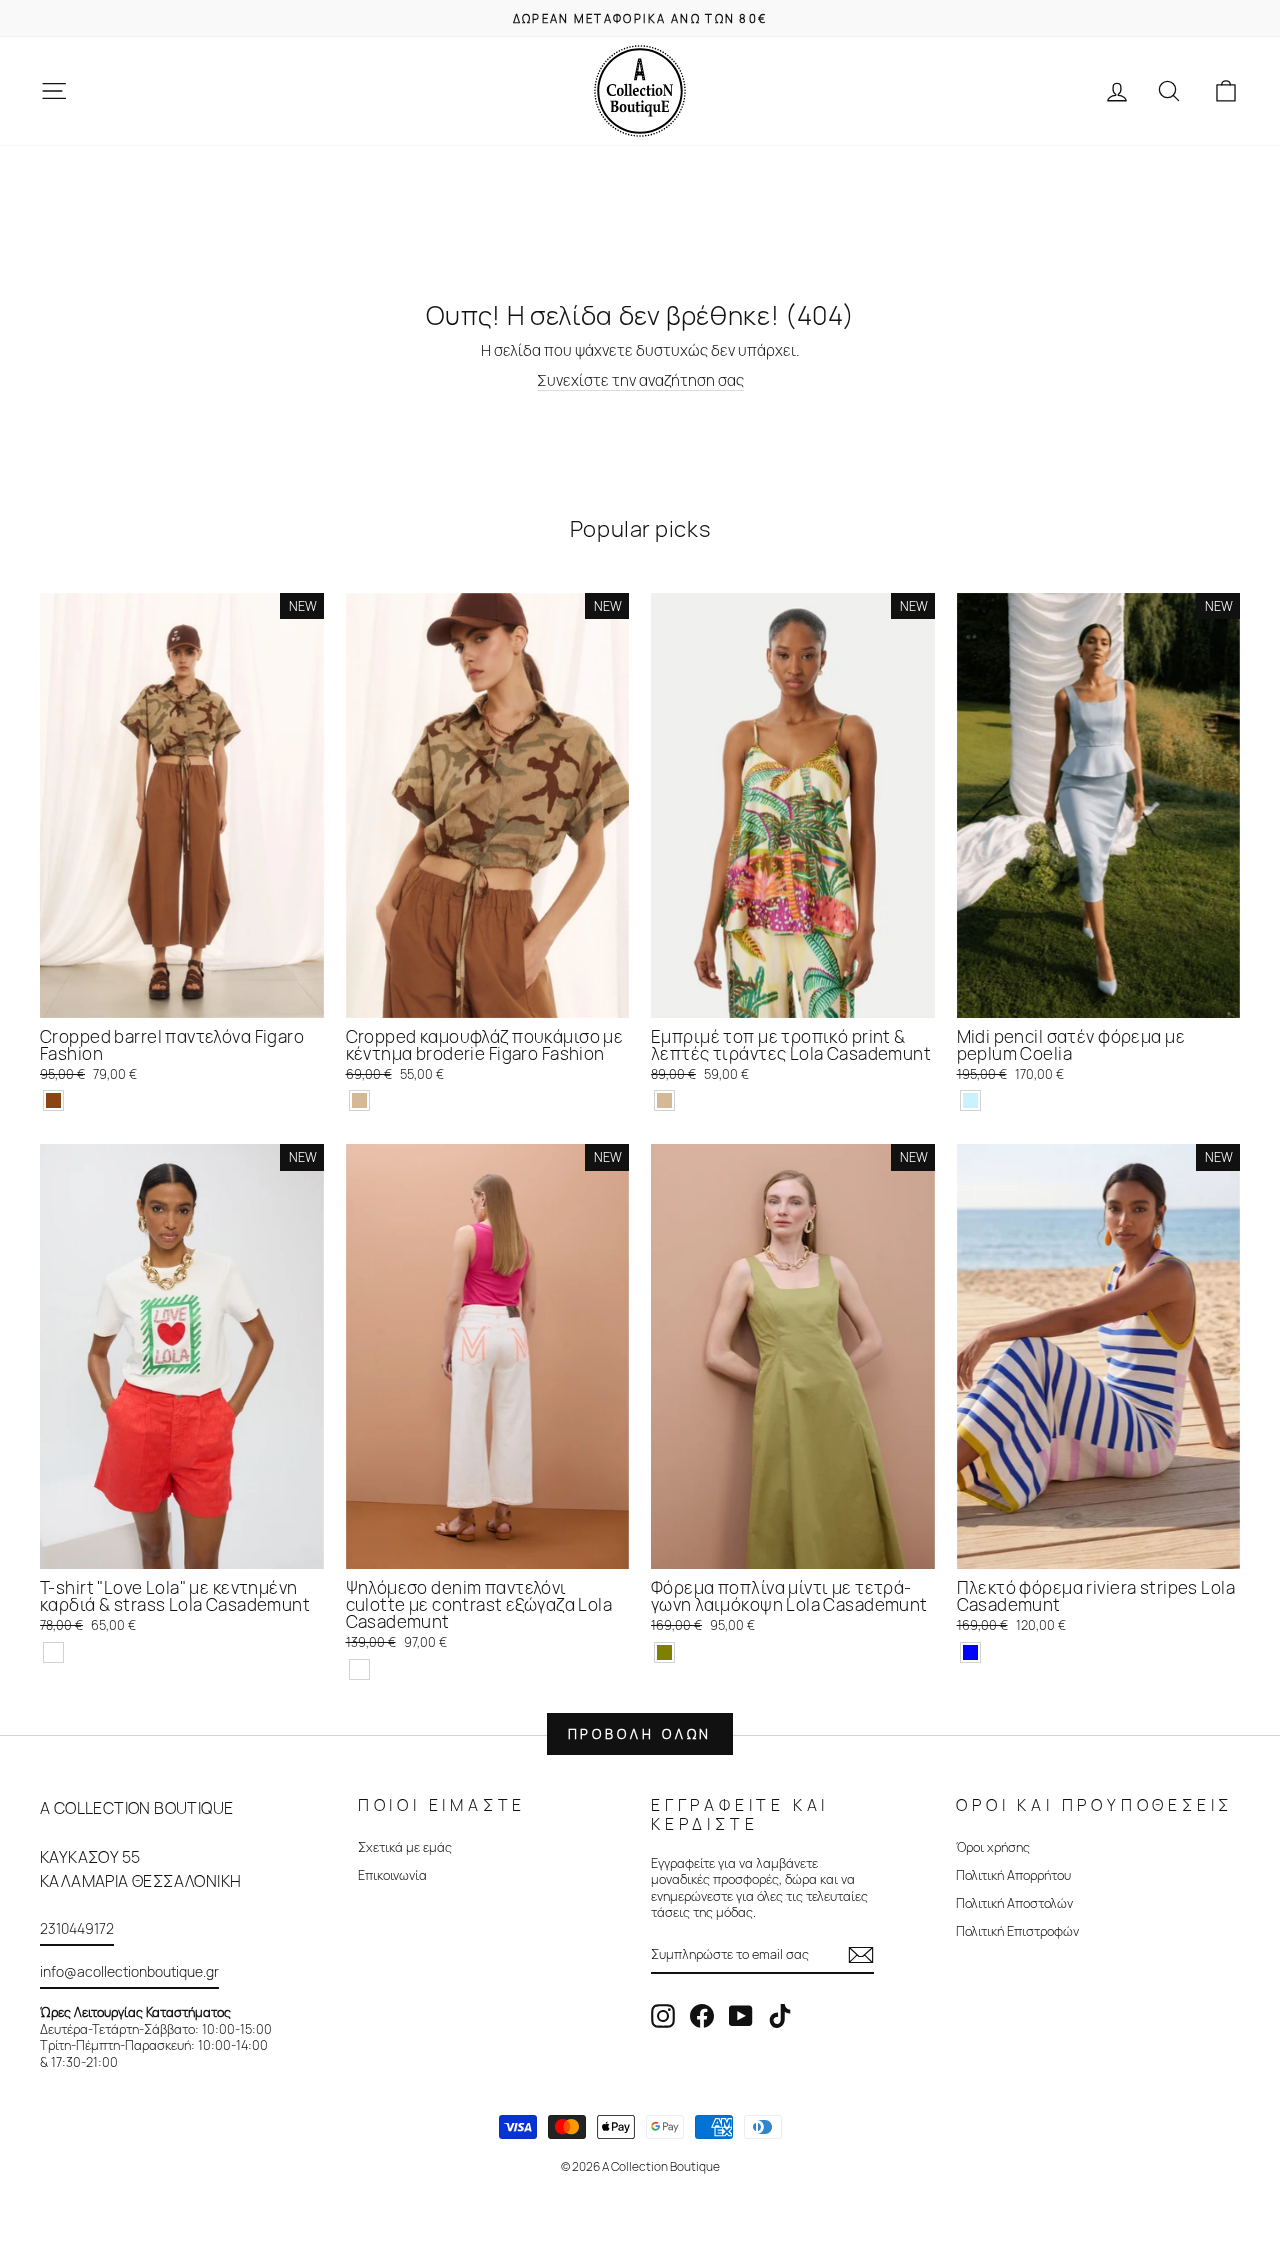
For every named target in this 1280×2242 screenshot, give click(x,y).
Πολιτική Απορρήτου (1013, 1875)
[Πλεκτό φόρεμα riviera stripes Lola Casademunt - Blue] (970, 1652)
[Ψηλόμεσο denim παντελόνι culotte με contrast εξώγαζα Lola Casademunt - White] (359, 1669)
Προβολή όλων (640, 1734)
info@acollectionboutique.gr (129, 1971)
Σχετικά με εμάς (405, 1847)
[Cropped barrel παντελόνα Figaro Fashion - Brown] (53, 1100)
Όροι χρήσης (993, 1847)
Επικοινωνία (392, 1875)
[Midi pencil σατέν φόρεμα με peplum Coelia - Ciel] (970, 1100)
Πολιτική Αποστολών (1014, 1903)
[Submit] (861, 1955)
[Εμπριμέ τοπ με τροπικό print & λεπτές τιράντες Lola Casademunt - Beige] (664, 1100)
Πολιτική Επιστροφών (1017, 1931)
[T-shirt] (53, 1652)
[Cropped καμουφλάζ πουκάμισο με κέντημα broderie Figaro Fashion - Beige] (359, 1100)
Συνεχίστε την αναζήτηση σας (640, 381)
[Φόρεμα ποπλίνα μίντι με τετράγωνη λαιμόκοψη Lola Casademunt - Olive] (664, 1652)
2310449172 (77, 1928)
